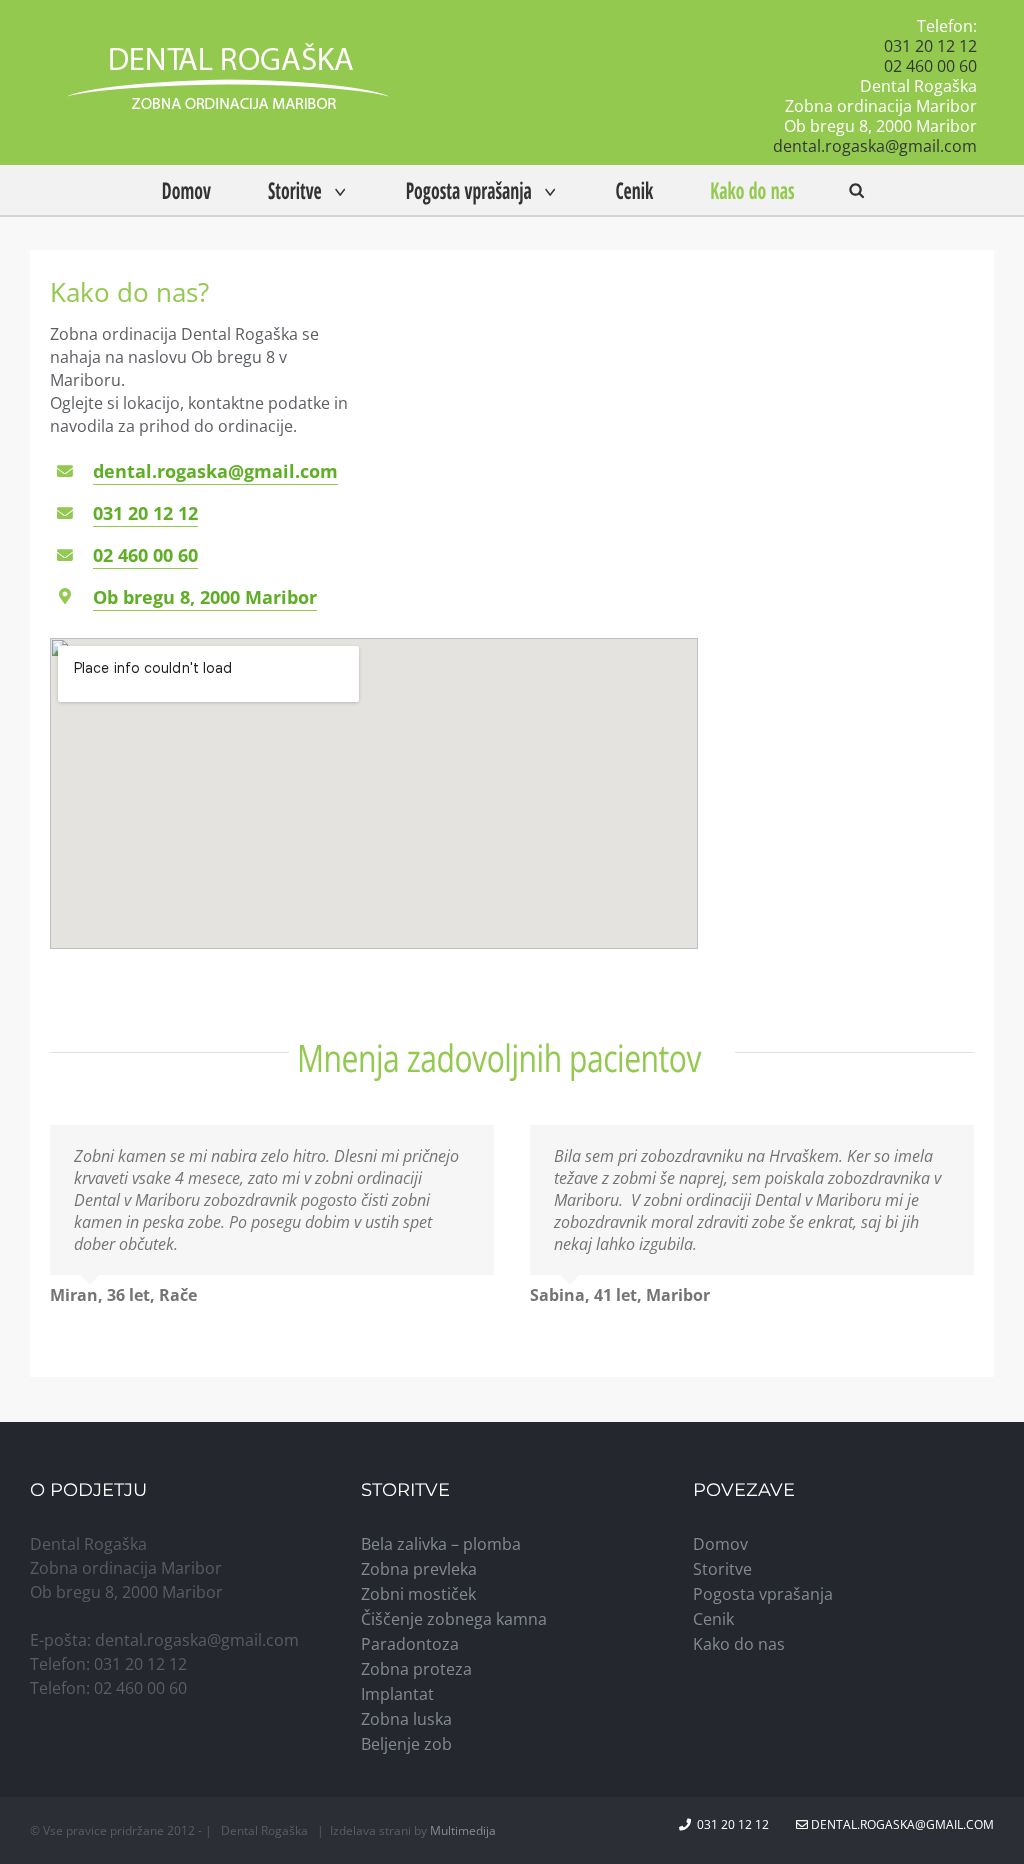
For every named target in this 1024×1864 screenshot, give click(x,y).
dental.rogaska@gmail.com (875, 146)
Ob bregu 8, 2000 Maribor (205, 597)
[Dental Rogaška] (228, 82)
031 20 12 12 (930, 46)
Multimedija (463, 1830)
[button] (856, 190)
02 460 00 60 (930, 66)
